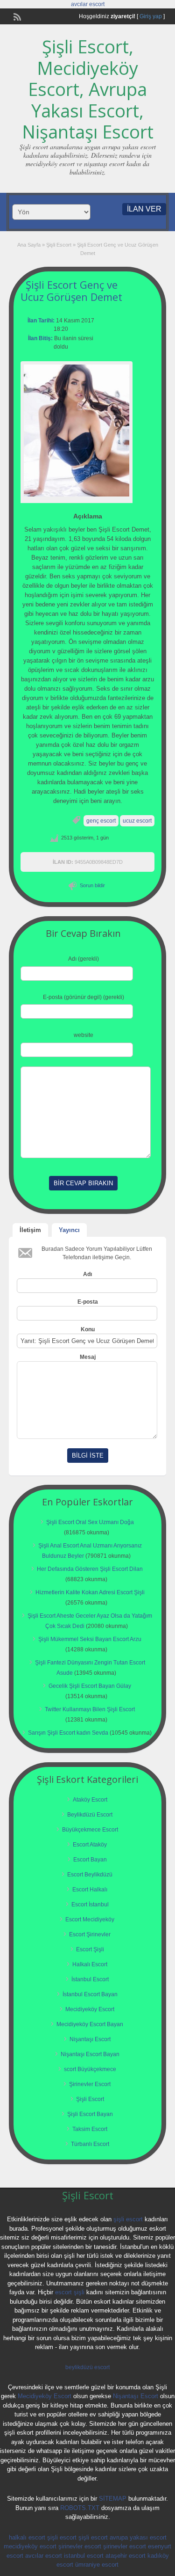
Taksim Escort (90, 2129)
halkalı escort (27, 2537)
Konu (88, 1329)
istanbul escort (84, 2556)
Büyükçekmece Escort (90, 1830)
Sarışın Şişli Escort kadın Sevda (68, 1733)
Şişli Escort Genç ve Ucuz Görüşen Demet (71, 291)
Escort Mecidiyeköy (90, 1919)
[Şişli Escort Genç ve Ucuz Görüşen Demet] (77, 431)
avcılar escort (88, 4)
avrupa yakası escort (138, 2537)
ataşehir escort (126, 2556)
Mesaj (88, 1357)
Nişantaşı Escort (90, 2039)
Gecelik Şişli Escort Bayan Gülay (90, 1686)
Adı (87, 1274)
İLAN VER (144, 209)
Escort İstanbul (90, 1905)
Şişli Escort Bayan (90, 2114)
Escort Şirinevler (90, 1934)
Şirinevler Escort (90, 2084)
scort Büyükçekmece (90, 2069)
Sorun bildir (92, 885)
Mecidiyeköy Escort (90, 2009)
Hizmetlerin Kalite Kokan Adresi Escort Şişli (90, 1592)
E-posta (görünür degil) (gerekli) (84, 997)
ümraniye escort (97, 2565)
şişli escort (128, 2219)
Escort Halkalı (90, 1890)
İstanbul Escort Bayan (90, 1994)
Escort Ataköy (90, 1845)
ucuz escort (137, 821)
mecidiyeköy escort (30, 2546)
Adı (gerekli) (84, 959)
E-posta (88, 1302)
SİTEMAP (113, 2499)
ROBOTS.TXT (80, 2508)
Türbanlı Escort (90, 2144)
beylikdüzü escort (87, 2367)
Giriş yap (151, 16)
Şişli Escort (59, 245)
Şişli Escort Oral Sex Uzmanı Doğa (90, 1522)
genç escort (101, 821)
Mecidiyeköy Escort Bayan (90, 2024)
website (84, 1035)
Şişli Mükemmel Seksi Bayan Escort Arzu (90, 1639)
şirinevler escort (80, 2546)
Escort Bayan (90, 1860)
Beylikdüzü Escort (90, 1815)
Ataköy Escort (90, 1800)
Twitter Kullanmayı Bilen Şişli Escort (90, 1709)
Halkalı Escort (90, 1964)
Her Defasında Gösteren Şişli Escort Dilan (90, 1569)
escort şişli (70, 2292)
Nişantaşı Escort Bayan (90, 2054)
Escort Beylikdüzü (90, 1875)
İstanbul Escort (90, 1979)
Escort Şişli (90, 1949)
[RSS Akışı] (16, 16)
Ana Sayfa (29, 245)
